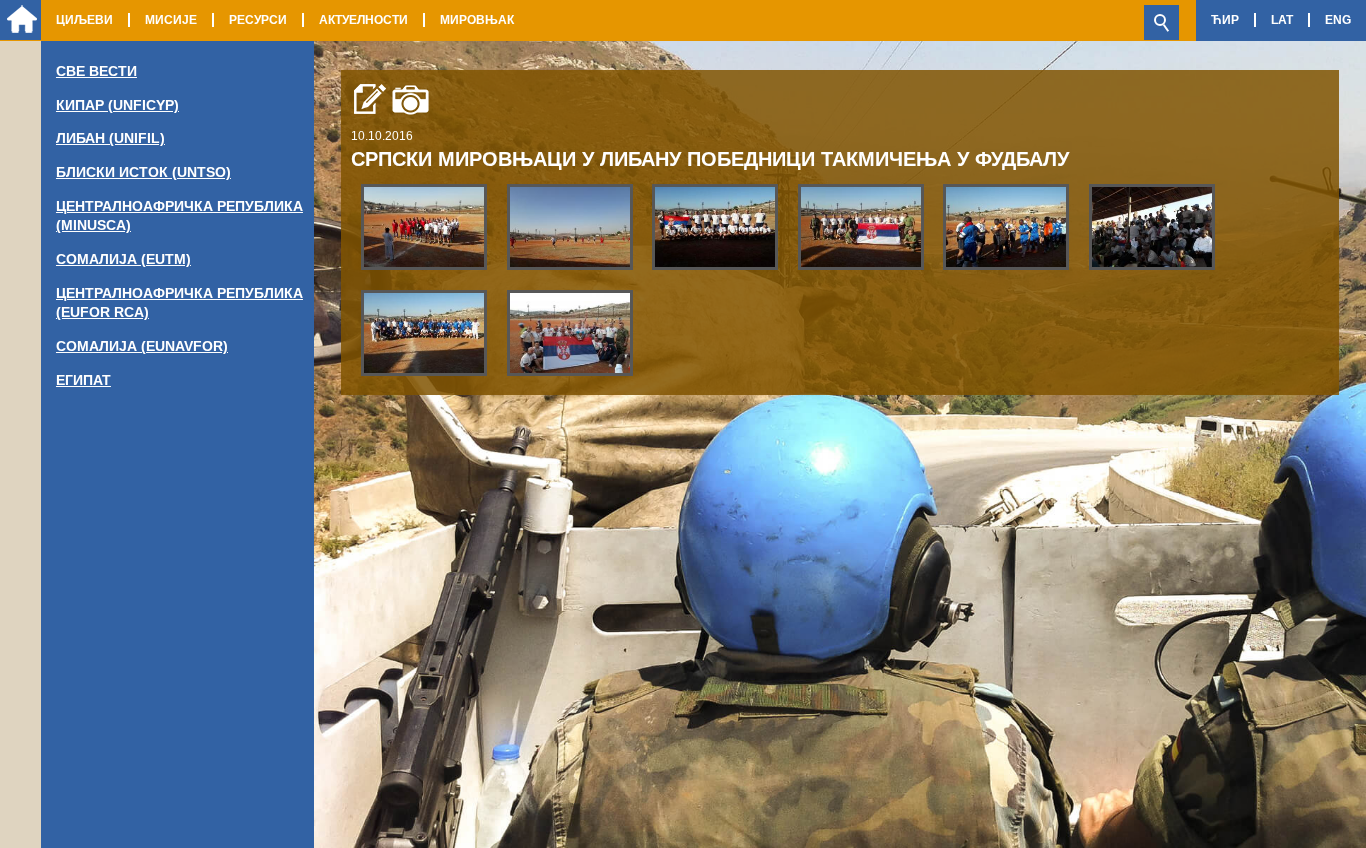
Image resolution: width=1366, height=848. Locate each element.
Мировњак (477, 20)
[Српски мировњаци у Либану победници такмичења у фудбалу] (424, 226)
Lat (1282, 20)
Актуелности (363, 20)
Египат (83, 380)
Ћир (1225, 20)
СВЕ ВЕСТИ (96, 71)
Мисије (171, 20)
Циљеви (84, 20)
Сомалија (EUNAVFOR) (142, 346)
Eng (1338, 20)
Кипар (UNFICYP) (117, 105)
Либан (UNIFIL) (110, 138)
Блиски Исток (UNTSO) (143, 172)
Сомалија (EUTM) (123, 259)
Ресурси (258, 20)
